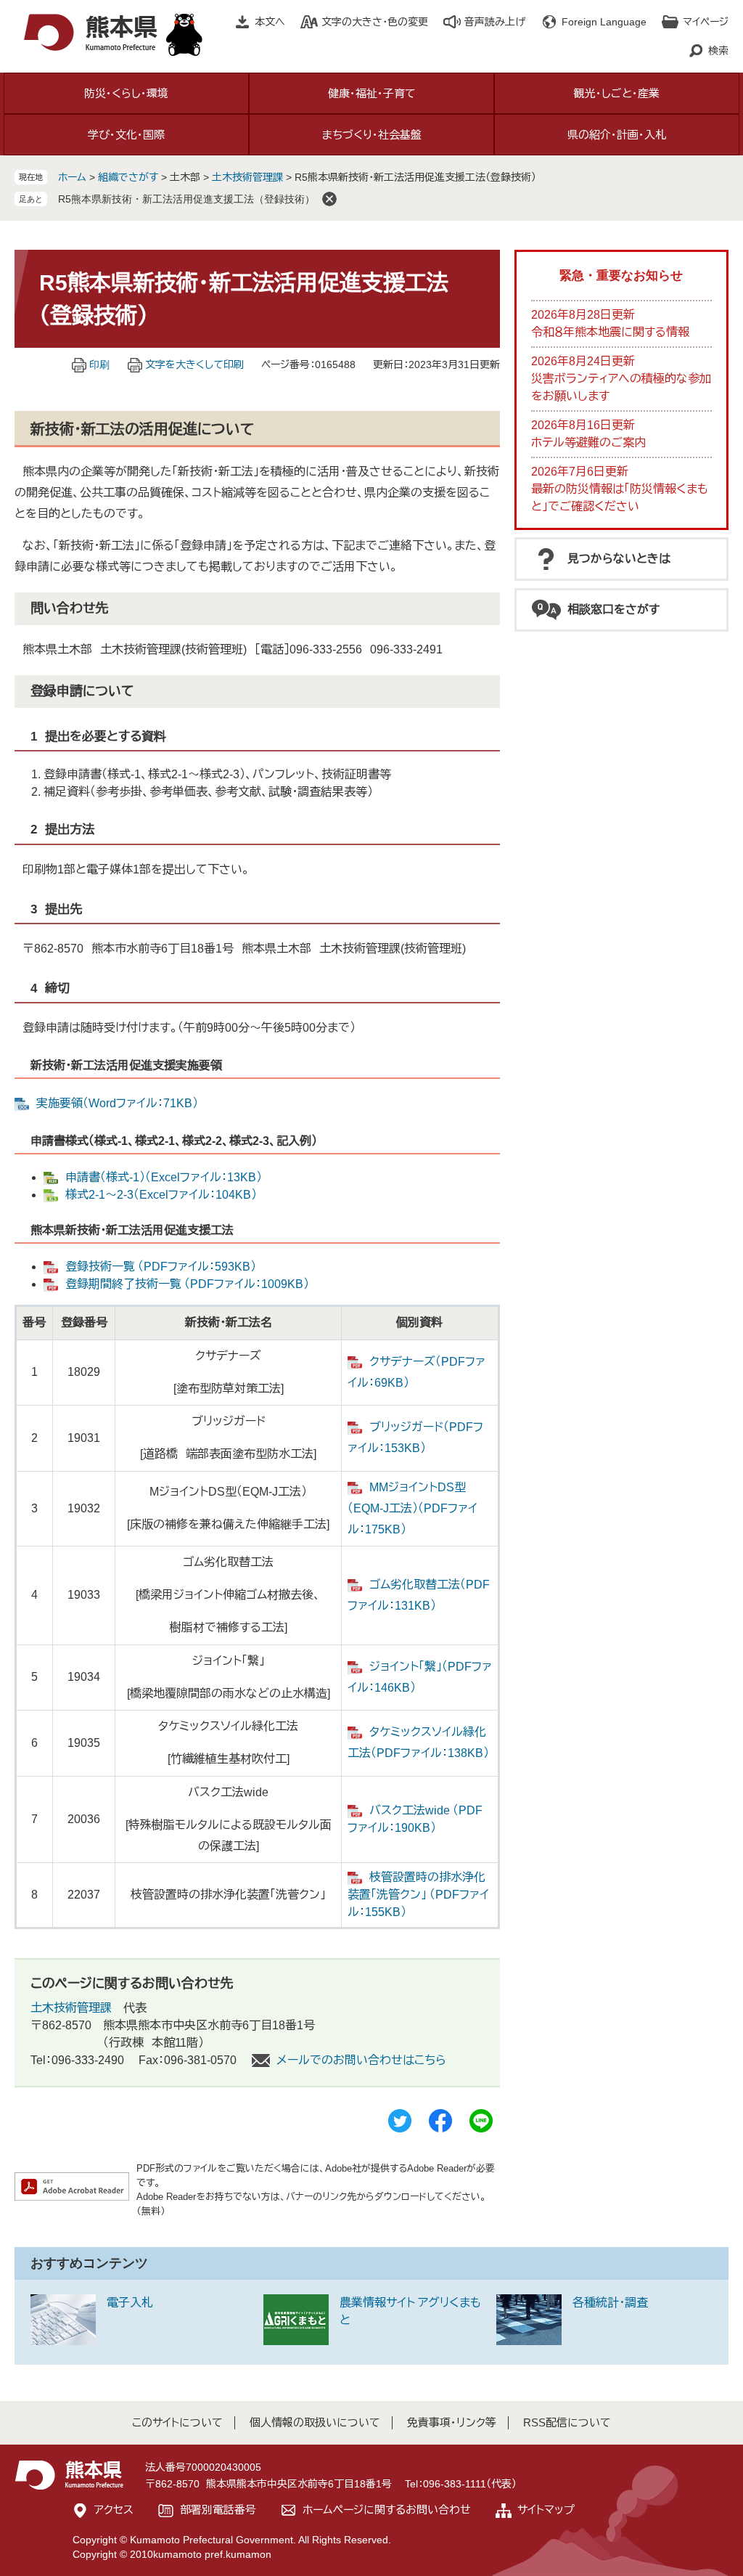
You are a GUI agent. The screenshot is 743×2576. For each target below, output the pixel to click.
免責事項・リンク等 (452, 2422)
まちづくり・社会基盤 (372, 135)
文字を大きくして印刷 (194, 364)
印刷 (99, 364)
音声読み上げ (495, 22)
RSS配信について (567, 2422)
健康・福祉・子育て (372, 93)
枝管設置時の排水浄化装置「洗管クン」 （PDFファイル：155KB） (418, 1895)
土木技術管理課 (247, 177)
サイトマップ (546, 2510)
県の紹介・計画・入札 (617, 135)
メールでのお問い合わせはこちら (361, 2060)
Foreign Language (604, 22)
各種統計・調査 (610, 2303)
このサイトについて (177, 2422)
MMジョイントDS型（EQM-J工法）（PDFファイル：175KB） (412, 1508)
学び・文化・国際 (126, 135)
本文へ (270, 22)
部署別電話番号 (218, 2510)
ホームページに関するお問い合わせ (387, 2510)
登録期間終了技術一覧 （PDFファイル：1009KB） (187, 1284)
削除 (329, 199)
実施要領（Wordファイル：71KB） (117, 1103)
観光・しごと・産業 (617, 93)
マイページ (706, 22)
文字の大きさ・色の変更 (375, 22)
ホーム (72, 177)
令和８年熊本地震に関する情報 (610, 332)
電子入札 (130, 2303)
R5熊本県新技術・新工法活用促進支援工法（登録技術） (186, 199)
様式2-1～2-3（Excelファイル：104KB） (161, 1195)
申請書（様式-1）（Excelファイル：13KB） (164, 1177)
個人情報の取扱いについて (315, 2422)
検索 (718, 51)
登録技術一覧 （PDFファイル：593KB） (161, 1267)
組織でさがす (128, 177)
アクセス (114, 2510)
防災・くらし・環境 (126, 93)
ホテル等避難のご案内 (588, 443)
